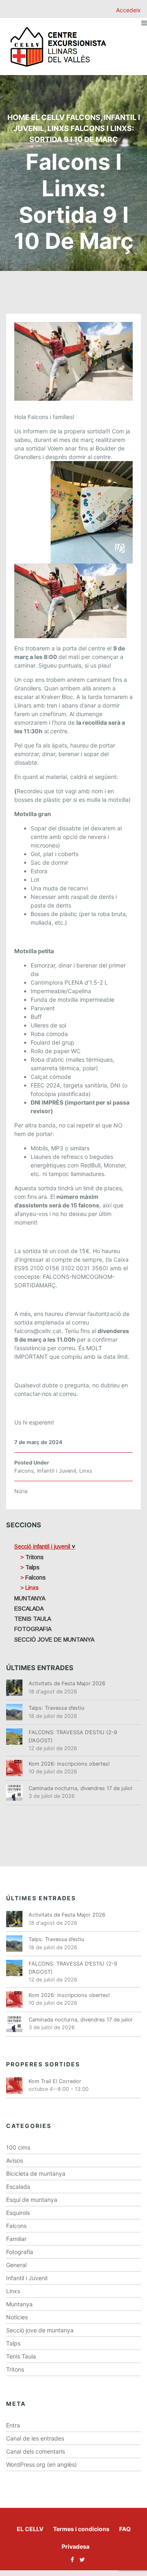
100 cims (18, 2147)
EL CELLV (30, 2529)
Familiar (16, 2239)
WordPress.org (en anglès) (41, 2464)
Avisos (14, 2160)
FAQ (125, 2529)
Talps (13, 2343)
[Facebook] (70, 2559)
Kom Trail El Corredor (55, 2081)
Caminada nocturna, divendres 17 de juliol (80, 1788)
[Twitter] (80, 2559)
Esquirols (18, 2213)
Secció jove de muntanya (40, 2330)
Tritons (15, 2369)
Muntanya (19, 2304)
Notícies (17, 2317)
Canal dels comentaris (36, 2451)
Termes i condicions (81, 2529)
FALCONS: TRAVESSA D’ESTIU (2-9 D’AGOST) (73, 1736)
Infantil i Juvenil (57, 1471)
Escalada (18, 2187)
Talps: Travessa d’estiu (56, 1708)
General (16, 2265)
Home (18, 117)
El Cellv (48, 117)
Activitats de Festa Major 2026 (67, 1683)
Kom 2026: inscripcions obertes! (69, 1764)
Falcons (83, 117)
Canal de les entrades (35, 2438)
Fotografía (20, 2252)
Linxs (58, 128)
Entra (13, 2425)
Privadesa (76, 2546)
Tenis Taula (21, 2356)
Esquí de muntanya (32, 2200)
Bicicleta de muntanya (36, 2173)
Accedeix (128, 10)
